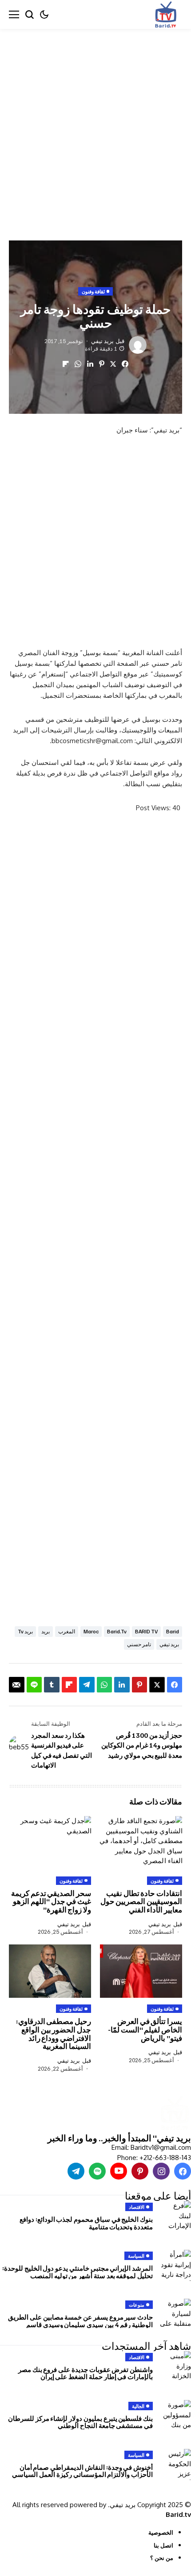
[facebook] (183, 2171)
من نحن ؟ (162, 2558)
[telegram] (76, 2171)
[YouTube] (119, 2171)
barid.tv (117, 1631)
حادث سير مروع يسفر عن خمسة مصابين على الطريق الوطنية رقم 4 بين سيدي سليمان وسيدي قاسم (80, 2321)
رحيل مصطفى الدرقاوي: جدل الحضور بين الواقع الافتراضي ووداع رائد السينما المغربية (54, 2034)
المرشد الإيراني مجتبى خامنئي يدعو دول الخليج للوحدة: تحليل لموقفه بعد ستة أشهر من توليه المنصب (78, 2272)
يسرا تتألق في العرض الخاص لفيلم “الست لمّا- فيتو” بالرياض (145, 2029)
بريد (46, 1631)
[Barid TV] (174, 2114)
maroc (91, 1631)
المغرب (67, 1631)
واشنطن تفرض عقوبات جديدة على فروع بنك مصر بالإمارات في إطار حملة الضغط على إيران (86, 2373)
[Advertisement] (95, 128)
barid (173, 1631)
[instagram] (161, 2171)
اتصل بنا (163, 2545)
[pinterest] (140, 2171)
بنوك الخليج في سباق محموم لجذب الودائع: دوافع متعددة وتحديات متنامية (86, 2223)
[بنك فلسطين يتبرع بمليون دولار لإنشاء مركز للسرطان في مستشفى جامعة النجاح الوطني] (175, 2416)
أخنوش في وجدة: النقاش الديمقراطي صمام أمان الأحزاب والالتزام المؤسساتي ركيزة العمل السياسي (82, 2471)
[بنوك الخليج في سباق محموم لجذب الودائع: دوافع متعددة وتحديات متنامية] (175, 2216)
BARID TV (146, 1631)
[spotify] (97, 2171)
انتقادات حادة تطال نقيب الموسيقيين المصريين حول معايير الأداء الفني (141, 1901)
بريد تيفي (102, 341)
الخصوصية (161, 2532)
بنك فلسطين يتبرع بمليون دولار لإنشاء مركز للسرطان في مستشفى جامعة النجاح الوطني (80, 2422)
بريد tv (25, 1631)
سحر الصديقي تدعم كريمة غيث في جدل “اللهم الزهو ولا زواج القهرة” (51, 1901)
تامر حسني (139, 1644)
